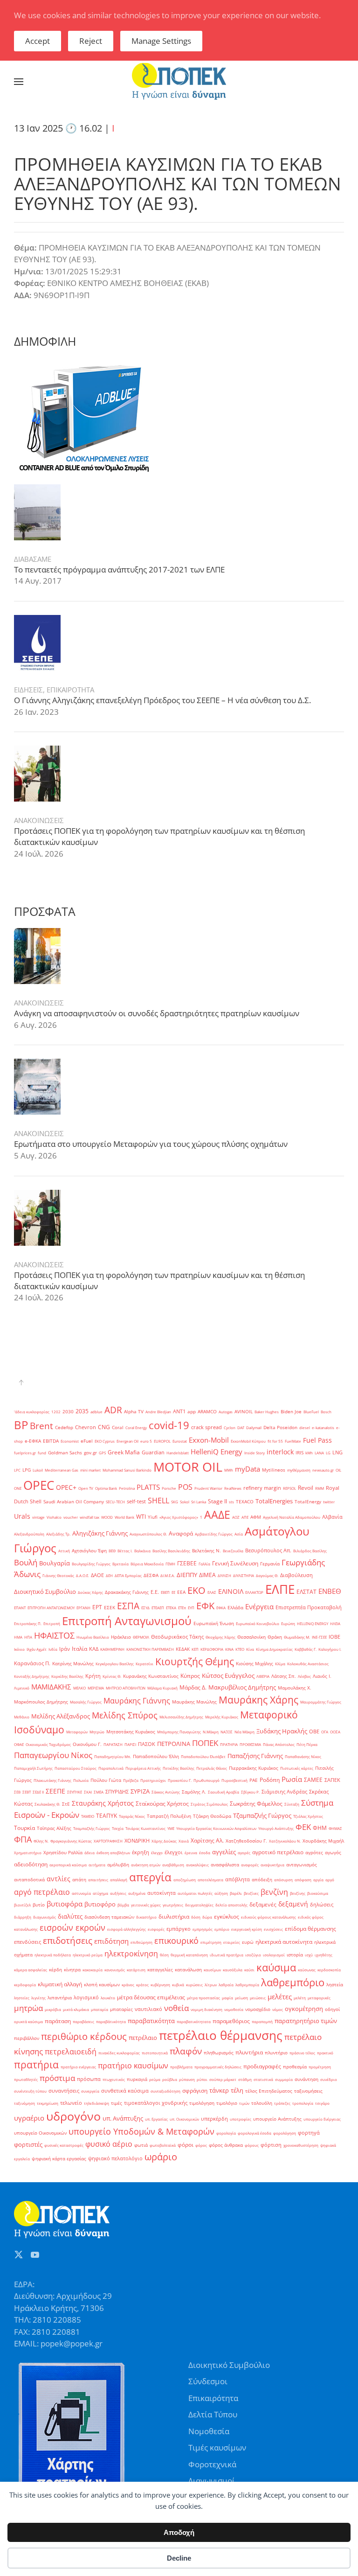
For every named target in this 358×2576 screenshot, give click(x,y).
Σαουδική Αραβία (224, 1792)
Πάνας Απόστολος (279, 1744)
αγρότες (314, 1853)
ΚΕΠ (195, 1649)
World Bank (124, 1517)
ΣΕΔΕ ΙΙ (38, 1792)
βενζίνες (251, 1893)
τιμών (244, 2103)
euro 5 (146, 1441)
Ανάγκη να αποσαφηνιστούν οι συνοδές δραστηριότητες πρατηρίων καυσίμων (157, 1013)
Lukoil (38, 1470)
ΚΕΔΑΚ (183, 1649)
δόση (196, 1917)
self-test (136, 1501)
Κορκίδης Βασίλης (67, 1676)
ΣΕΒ (17, 1792)
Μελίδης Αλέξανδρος (61, 1716)
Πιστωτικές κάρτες (297, 1768)
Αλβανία (332, 1517)
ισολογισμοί (274, 1955)
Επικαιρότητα (213, 2398)
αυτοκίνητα (162, 1893)
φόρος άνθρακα (226, 2145)
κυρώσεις (194, 1985)
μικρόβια (53, 2009)
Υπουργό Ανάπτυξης (276, 1828)
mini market (90, 1470)
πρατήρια (36, 2065)
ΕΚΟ (196, 1590)
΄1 (201, 1517)
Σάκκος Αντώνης (166, 1792)
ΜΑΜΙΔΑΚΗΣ (51, 1687)
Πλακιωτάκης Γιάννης (52, 1780)
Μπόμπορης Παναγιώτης (179, 1732)
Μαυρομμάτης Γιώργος (321, 1702)
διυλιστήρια (174, 1916)
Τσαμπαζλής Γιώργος (92, 1828)
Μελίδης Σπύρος (125, 1715)
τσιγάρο (322, 2103)
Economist (70, 1441)
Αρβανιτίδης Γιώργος (214, 1534)
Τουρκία (24, 1828)
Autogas (226, 1412)
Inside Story (255, 1453)
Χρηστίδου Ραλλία (63, 1853)
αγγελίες (224, 1852)
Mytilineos (274, 1470)
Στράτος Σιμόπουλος (209, 1804)
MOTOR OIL (188, 1467)
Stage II (217, 1501)
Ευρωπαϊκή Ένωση (214, 1623)
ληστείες (22, 1998)
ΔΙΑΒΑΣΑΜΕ (33, 559)
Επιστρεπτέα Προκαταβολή (309, 1607)
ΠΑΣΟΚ (147, 1744)
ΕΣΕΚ (110, 1608)
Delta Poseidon (280, 1428)
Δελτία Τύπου (213, 2414)
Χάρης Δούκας (164, 1841)
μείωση (241, 1998)
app (192, 1412)
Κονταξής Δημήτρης (32, 1676)
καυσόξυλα (233, 1970)
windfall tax (89, 1517)
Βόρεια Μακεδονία (147, 1564)
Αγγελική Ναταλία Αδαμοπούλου (292, 1517)
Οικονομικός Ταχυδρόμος (48, 1744)
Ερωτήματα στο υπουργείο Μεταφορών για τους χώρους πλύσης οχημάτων (151, 1144)
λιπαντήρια (60, 1998)
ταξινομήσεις (308, 2091)
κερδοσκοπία (329, 1970)
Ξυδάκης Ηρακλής (282, 1731)
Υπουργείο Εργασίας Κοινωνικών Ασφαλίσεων (216, 1828)
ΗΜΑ (18, 1637)
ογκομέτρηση (304, 2009)
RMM (320, 1488)
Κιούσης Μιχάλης (255, 1664)
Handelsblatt (178, 1453)
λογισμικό (86, 1997)
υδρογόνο (73, 2116)
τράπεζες (282, 2103)
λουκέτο (108, 1998)
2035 (82, 1411)
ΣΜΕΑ (99, 1792)
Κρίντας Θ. (112, 1676)
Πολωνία (81, 1780)
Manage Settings (161, 41)
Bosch (326, 1412)
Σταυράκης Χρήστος (103, 1803)
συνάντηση (306, 2079)
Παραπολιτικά (111, 1768)
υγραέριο (29, 2118)
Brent (41, 1426)
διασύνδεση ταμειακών (109, 1917)
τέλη (237, 2090)
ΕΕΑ (181, 1592)
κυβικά (178, 1985)
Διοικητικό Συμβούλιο (45, 1592)
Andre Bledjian (158, 1412)
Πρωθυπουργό (207, 1780)
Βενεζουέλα (233, 1551)
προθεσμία (295, 2067)
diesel (305, 1428)
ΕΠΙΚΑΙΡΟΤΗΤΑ (70, 690)
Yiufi (153, 1517)
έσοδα (205, 1853)
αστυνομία (81, 1893)
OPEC (39, 1485)
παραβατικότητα (151, 2021)
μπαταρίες (121, 2009)
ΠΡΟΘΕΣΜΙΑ (250, 1744)
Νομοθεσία (209, 2431)
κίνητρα (72, 1970)
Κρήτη (93, 1676)
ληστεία (335, 1985)
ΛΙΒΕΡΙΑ (263, 1676)
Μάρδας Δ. (193, 1687)
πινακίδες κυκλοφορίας (119, 2053)
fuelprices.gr (25, 1453)
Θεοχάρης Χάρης (220, 1637)
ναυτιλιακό (148, 2009)
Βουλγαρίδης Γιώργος (91, 1564)
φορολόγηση (285, 2133)
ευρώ (248, 1942)
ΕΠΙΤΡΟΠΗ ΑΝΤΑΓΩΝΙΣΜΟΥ (51, 1608)
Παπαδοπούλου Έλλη (156, 1756)
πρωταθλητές (26, 2079)
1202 (56, 1412)
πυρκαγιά (137, 2079)
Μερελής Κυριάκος (222, 1717)
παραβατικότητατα (194, 2021)
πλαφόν (186, 2051)
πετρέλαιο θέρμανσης (221, 2035)
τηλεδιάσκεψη (96, 2103)
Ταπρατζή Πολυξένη (169, 1816)
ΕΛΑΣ (212, 1592)
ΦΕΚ (303, 1827)
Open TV (86, 1488)
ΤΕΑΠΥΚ (107, 1816)
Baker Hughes (267, 1412)
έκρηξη (141, 1852)
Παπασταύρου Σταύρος (76, 1768)
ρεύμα (155, 2079)
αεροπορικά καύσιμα (68, 1865)
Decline (179, 2558)
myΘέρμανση (299, 1470)
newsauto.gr (323, 1470)
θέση (164, 1955)
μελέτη (300, 1998)
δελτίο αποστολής (231, 1905)
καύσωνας (307, 1970)
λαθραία (226, 1985)
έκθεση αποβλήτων (113, 1853)
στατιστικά (263, 2079)
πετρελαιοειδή (71, 2052)
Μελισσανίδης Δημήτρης (181, 1717)
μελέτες (280, 1997)
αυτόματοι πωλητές (195, 1893)
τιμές (117, 2103)
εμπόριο (222, 1929)
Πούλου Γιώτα (106, 1780)
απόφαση (303, 1880)
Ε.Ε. (155, 1592)
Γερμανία (270, 1564)
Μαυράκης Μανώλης (194, 1702)
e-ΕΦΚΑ (33, 1441)
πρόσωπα (89, 2079)
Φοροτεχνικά (212, 2464)
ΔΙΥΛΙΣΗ (224, 1575)
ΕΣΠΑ (128, 1606)
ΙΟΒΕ (334, 1637)
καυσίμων (212, 1970)
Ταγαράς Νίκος (132, 1816)
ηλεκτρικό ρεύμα (88, 1955)
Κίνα (250, 1649)
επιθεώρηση (141, 1942)
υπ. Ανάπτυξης (123, 2118)
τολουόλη (262, 2103)
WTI (141, 1517)
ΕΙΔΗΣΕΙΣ (28, 690)
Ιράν (65, 1649)
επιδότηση (111, 1941)
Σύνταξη (292, 1804)
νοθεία (176, 2008)
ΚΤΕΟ (240, 1649)
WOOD (107, 1517)
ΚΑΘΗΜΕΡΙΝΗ (112, 1649)
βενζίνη (274, 1892)
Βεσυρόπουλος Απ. (268, 1550)
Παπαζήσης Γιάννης (255, 1756)
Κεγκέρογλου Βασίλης (115, 1664)
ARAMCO (207, 1412)
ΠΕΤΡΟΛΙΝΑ (174, 1744)
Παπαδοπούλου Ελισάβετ (203, 1756)
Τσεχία (118, 1828)
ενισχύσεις (273, 1929)
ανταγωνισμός (302, 1865)
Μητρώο (97, 1732)
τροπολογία (303, 2103)
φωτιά (141, 2145)
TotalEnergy (308, 1502)
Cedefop (64, 1428)
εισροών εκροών (72, 1927)
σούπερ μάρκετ (223, 2079)
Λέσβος (304, 1676)
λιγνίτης (38, 1998)
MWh (229, 1470)
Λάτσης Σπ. (284, 1676)
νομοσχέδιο (258, 2009)
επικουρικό (176, 1940)
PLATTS (148, 1487)
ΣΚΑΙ (88, 1792)
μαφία (227, 1998)
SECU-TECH (115, 1502)
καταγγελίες (160, 1970)
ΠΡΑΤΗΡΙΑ (229, 1744)
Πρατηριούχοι (153, 1780)
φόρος (201, 2145)
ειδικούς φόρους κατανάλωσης (268, 1917)
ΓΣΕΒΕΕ (187, 1563)
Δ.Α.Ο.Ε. (83, 1575)
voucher (71, 1517)
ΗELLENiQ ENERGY (313, 1623)
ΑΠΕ (245, 1517)
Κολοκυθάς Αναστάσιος (308, 1664)
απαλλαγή (119, 1880)
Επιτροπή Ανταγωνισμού (127, 1621)
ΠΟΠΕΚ (205, 1743)
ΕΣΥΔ (145, 1608)
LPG (27, 1470)
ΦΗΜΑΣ (335, 1828)
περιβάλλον (27, 2038)
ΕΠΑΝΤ (20, 1608)
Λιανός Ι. (322, 1676)
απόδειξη (262, 1880)
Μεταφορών (77, 1732)
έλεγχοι (174, 1852)
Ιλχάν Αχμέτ (37, 1649)
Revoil (306, 1488)
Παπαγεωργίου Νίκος (53, 1755)
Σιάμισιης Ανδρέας (284, 1792)
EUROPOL (162, 1441)
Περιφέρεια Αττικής (143, 1768)
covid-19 (169, 1425)
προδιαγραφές (262, 2066)
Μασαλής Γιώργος (86, 1702)
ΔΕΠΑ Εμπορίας (128, 1575)
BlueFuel (311, 1412)
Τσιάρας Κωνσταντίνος (145, 1828)
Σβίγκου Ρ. (250, 1792)
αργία (318, 1880)
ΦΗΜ (320, 1828)
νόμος (278, 2009)
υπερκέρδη (214, 2119)
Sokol (185, 1502)
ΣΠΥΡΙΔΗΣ (117, 1792)
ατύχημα (100, 1893)
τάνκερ (219, 2090)
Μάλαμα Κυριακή (162, 1688)
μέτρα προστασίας (203, 1998)
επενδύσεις (28, 1942)
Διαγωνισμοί (212, 2481)
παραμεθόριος (231, 2021)
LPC (17, 1470)
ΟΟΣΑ (335, 1732)
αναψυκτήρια (272, 1865)
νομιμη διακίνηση (207, 2009)
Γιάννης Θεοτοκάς (58, 1575)
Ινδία (53, 1649)
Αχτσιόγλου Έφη (89, 1551)
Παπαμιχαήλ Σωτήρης (33, 1768)
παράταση (58, 2021)
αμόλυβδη (118, 1865)
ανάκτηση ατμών (146, 1865)
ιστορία (295, 1955)
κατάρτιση (136, 1970)
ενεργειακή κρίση (247, 1929)
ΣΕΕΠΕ (55, 1791)
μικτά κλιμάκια (76, 2009)
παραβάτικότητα (111, 2021)
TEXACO (245, 1502)
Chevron (86, 1427)
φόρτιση (271, 2145)
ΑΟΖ (236, 1517)
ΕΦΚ (205, 1606)
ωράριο (161, 2157)
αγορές (244, 1853)
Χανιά (184, 1841)
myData (248, 1469)
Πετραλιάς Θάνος (212, 1768)
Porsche (169, 1488)
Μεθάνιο (22, 1717)
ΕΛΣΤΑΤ (306, 1592)
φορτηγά (309, 2133)
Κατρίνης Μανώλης (73, 1664)
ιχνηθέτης (324, 1955)
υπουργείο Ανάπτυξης (277, 2119)
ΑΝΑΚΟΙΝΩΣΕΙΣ (39, 820)
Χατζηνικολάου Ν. (285, 1841)
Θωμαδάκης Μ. (297, 1637)
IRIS (299, 1453)
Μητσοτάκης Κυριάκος (131, 1732)
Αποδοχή (179, 2532)
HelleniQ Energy (217, 1452)
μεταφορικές (319, 1998)
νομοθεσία (234, 2009)
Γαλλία (204, 1564)
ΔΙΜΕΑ (207, 1575)
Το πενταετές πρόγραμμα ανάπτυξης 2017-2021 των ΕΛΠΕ (119, 569)
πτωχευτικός (114, 2079)
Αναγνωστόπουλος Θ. (148, 1534)
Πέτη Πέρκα (307, 1744)
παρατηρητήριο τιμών (306, 2021)
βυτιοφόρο (100, 1904)
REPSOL (289, 1488)
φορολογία (226, 2133)
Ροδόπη (270, 1780)
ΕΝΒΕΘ (330, 1591)
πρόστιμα (57, 2078)
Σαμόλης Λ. (194, 1792)
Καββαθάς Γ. (306, 1649)
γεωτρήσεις (173, 1905)
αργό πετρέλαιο (42, 1892)
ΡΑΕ (254, 1780)
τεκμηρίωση (48, 2103)
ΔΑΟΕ (97, 1575)
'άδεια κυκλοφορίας (32, 1412)
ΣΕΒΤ (27, 1792)
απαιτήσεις (98, 1880)
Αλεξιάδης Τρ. (58, 1534)
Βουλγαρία (55, 1563)
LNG (337, 1452)
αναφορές (250, 1865)
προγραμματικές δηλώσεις (218, 2067)
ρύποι (202, 2079)
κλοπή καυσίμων (102, 1985)
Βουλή (26, 1562)
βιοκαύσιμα (318, 1893)
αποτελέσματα (210, 1880)
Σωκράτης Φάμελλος (256, 1804)
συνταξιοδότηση (165, 2091)
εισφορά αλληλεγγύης (127, 1929)
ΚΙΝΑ (229, 1649)
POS (185, 1487)
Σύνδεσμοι (208, 2381)
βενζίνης (298, 1893)
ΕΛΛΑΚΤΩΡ (254, 1592)
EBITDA (51, 1441)
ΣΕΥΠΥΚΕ (75, 1792)
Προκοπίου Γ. (180, 1780)
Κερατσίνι (145, 1664)
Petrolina (127, 1488)
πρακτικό (325, 2053)
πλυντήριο (276, 2053)
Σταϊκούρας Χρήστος (162, 1804)
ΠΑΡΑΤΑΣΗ (113, 1744)
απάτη (79, 1880)
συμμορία (284, 2079)
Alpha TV (134, 1412)
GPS (102, 1453)
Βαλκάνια (142, 1551)
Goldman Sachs (65, 1453)
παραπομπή (262, 2021)
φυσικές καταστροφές (64, 2145)
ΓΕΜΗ (170, 1564)
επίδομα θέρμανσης (310, 1929)
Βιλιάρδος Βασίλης (310, 1551)
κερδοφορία (25, 1985)
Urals (22, 1516)
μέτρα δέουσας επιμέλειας (151, 1997)
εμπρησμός (203, 1929)
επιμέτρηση (211, 1942)
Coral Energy (136, 1428)
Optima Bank (106, 1488)
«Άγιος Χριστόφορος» (179, 1517)
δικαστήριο (146, 1917)
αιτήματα (97, 1865)
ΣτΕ (66, 1804)
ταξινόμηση (24, 2103)
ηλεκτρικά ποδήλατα (53, 1955)
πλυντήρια (249, 2052)
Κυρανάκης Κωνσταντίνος (151, 1676)
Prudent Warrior (208, 1488)
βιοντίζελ (22, 1905)
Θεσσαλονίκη (251, 1637)
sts (231, 1502)
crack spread (207, 1427)
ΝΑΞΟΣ (227, 1732)
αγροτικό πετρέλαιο (278, 1852)
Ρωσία (292, 1779)
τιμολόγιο (227, 2103)
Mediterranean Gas (62, 1470)
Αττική (64, 1551)
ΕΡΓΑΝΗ (83, 1608)
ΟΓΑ (325, 1732)
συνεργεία (90, 2091)
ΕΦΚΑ (221, 1608)
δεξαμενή (293, 1904)
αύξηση (221, 1893)
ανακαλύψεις (197, 1865)
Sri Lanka (199, 1502)
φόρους (252, 2145)
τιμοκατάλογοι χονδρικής (156, 2103)
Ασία (239, 1534)
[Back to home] (179, 82)
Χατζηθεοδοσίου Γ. (246, 1841)
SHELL (158, 1501)
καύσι (249, 1970)
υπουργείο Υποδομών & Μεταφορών (141, 2131)
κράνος (128, 1985)
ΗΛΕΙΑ (335, 1623)
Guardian (153, 1452)
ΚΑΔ (94, 1649)
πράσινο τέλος (302, 2053)
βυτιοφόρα (65, 1904)
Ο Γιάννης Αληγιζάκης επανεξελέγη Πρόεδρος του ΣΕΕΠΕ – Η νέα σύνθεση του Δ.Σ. (162, 700)
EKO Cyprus (105, 1441)
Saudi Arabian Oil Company (74, 1502)
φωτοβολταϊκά (163, 2145)
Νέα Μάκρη (244, 1732)
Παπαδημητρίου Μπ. (113, 1756)
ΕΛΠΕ (280, 1589)
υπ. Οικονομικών (184, 2119)
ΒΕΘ (112, 1551)
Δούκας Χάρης (90, 1592)
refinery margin (262, 1488)
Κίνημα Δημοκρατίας (274, 1649)
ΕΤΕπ (182, 1608)
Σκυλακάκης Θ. (47, 1804)
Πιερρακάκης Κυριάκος (254, 1768)
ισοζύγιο (253, 1955)
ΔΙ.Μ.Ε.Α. (168, 1575)
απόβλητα (238, 1879)
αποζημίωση (185, 1880)
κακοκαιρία (93, 1970)
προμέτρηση (320, 2067)
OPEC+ (66, 1487)
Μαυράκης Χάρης (258, 1700)
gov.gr (90, 1453)
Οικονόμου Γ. (87, 1744)
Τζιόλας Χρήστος (308, 1816)
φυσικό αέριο (109, 2144)
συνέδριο (329, 2079)
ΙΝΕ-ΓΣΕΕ (319, 1637)
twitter (329, 1502)
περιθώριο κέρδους (84, 2036)
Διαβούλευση (296, 1575)
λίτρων (211, 1985)
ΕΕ (173, 1592)
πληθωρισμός (219, 2053)
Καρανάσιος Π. (32, 1663)
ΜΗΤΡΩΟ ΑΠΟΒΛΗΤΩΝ (126, 1688)
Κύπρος (190, 1676)
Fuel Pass (317, 1440)
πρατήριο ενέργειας (78, 2067)
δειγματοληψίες (199, 1905)
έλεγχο (157, 1853)
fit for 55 (275, 1441)
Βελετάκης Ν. (207, 1551)
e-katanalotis (323, 1428)
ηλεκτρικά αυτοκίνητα (284, 1942)
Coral (118, 1428)
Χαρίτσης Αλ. (207, 1840)
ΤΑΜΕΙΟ (88, 1816)
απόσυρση (283, 1880)
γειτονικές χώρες (146, 1905)
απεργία (150, 1877)
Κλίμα (280, 1664)
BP (21, 1425)
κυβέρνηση (160, 1985)
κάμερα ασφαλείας (31, 1970)
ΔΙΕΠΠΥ (187, 1575)
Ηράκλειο (121, 1637)
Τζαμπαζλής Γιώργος (262, 1815)
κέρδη (55, 1970)
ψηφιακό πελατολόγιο (115, 2158)
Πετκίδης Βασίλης (179, 1768)
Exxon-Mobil (209, 1440)
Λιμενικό (22, 1688)
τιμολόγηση (202, 2103)
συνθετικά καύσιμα (125, 2091)
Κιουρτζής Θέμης (195, 1661)
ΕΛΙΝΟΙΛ (231, 1591)
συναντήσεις (64, 2091)
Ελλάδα (235, 1608)
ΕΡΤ (97, 1607)
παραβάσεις (83, 2021)
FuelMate (293, 1441)
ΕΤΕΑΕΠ (158, 1608)
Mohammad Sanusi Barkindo (127, 1470)
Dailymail (254, 1428)
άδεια (89, 1853)
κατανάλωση (188, 1970)
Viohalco (54, 1517)
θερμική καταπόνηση (189, 1955)
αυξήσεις (118, 1893)
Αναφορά (181, 1533)
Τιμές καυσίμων (217, 2447)
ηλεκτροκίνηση (131, 1954)
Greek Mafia (124, 1452)
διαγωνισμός (45, 1917)
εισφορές (156, 1929)
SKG (175, 1502)
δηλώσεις (322, 1905)
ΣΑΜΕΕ (313, 1780)
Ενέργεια (259, 1606)
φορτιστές (28, 2144)
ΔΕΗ (109, 1575)
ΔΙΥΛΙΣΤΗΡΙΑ (244, 1575)
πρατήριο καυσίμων (133, 2066)
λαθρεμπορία (247, 1985)
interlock (280, 1452)
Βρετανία (120, 1564)
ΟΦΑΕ (19, 1744)
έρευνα (191, 1853)
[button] (19, 82)
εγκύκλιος (227, 1916)
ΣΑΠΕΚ (332, 1780)
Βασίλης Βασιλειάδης (171, 1551)
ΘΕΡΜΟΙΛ (141, 1637)
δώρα (207, 1917)
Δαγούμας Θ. (267, 1575)
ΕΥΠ (191, 1608)
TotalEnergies (274, 1501)
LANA (319, 1453)
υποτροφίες (241, 2119)
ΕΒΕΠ (165, 1592)
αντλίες (59, 1879)
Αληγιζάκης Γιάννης (100, 1533)
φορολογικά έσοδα (255, 2133)
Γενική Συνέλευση (235, 1563)
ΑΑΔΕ (217, 1515)
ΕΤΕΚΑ (171, 1608)
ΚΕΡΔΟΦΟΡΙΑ (212, 1649)
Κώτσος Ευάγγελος (228, 1675)
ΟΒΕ (314, 1731)
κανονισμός (115, 1970)
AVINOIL (244, 1412)
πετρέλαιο (143, 2038)
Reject (91, 41)
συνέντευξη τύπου (30, 2091)
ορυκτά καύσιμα (28, 2021)
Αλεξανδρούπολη (29, 1534)
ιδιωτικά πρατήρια (227, 1955)
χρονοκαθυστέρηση (301, 2145)
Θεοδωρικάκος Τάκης (177, 1637)
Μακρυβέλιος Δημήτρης (242, 1687)
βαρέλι (236, 1893)
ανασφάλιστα (225, 1865)
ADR (113, 1410)
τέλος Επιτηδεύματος (269, 2091)
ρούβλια (170, 2079)
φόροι (186, 2145)
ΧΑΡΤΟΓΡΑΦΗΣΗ (108, 1841)
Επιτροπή (52, 1623)
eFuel (87, 1441)
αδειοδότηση (31, 1864)
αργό (330, 1880)
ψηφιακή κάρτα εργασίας (59, 2159)
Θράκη (275, 1637)
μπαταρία (100, 2009)
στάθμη (245, 2079)
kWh (309, 1453)
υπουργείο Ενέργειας (322, 2119)
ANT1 (179, 1411)
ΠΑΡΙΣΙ (130, 1744)
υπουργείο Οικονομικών (40, 2133)
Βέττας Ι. (125, 1551)
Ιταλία (79, 1649)
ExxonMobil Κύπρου (248, 1441)
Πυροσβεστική (234, 1780)
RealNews (233, 1488)
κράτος (142, 1985)
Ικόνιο (19, 1649)
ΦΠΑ (23, 1839)
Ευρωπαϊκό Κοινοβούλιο (258, 1623)
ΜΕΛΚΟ (79, 1688)
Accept (38, 41)
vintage (38, 1517)
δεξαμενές (263, 1904)
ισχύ (309, 1955)
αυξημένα (137, 1893)
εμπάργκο (179, 1929)
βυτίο (39, 1905)
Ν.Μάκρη (211, 1732)
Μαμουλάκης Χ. (295, 1688)
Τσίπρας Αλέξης (54, 1828)
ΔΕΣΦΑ (151, 1575)
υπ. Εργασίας (156, 2119)
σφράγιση (195, 2091)
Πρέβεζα (131, 1780)
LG (328, 1453)
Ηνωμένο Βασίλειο (93, 1637)
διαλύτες (70, 1916)
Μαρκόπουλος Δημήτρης (41, 1702)
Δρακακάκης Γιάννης (127, 1592)
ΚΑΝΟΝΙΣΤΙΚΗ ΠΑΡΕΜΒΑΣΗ (150, 1649)
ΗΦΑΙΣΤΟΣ (54, 1635)
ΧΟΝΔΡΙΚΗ (137, 1841)
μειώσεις (258, 1998)
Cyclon (230, 1428)
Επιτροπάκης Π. (28, 1623)
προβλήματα (181, 2067)
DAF (241, 1428)
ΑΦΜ (256, 1517)
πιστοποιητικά (155, 2053)
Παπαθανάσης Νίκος (303, 1756)
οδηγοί (332, 2009)
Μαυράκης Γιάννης (137, 1701)
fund (42, 1453)
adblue (96, 1412)
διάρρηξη (23, 1917)
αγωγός (333, 1853)
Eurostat (180, 1441)
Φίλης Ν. (41, 1841)
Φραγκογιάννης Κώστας (71, 1841)
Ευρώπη (288, 1623)
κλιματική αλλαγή (60, 1984)
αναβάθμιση (173, 1865)
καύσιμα (276, 1967)
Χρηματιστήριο (28, 1853)
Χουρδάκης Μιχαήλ (323, 1841)
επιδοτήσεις (68, 1940)
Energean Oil (127, 1441)
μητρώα (28, 2008)
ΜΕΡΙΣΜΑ (96, 1688)
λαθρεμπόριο (293, 1982)
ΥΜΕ (171, 1828)
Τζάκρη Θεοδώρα (212, 1816)
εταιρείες (232, 1942)
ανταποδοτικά (29, 1880)
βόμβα (123, 1905)
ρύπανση (187, 2079)
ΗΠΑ (28, 1637)
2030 (68, 1412)
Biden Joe (291, 1412)
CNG (104, 1427)
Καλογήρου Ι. (330, 1649)
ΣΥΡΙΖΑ (140, 1791)
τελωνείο (71, 2103)
